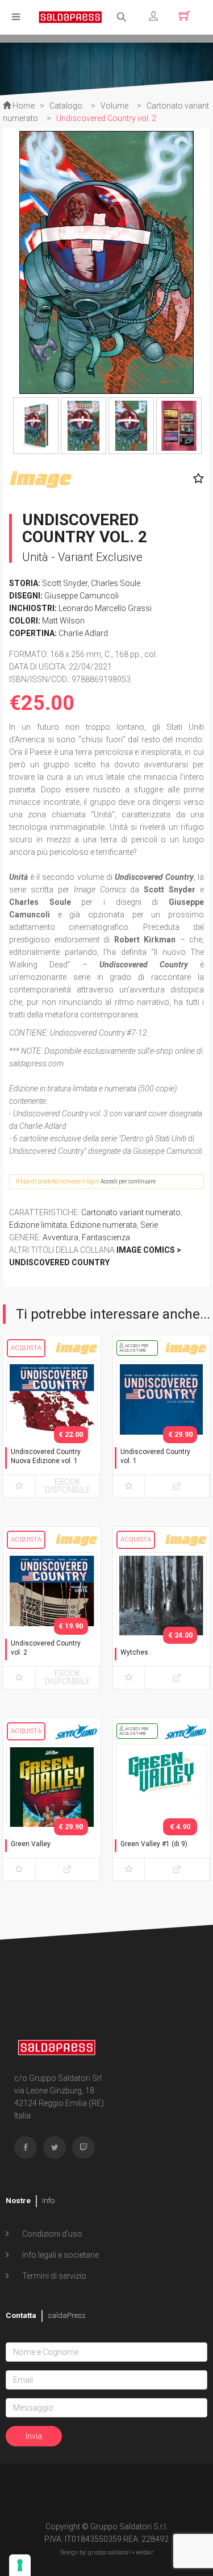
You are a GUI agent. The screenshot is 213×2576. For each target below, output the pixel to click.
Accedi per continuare (128, 1181)
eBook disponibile (68, 1486)
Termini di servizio (53, 2276)
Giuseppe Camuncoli (82, 596)
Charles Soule (116, 583)
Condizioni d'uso (51, 2234)
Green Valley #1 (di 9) (154, 1844)
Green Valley (31, 1844)
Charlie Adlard (83, 633)
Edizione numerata (104, 1225)
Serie (149, 1225)
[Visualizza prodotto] (177, 1486)
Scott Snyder (65, 583)
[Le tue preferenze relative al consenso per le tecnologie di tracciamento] (20, 2565)
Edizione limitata (38, 1225)
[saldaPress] (70, 16)
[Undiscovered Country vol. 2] (52, 1618)
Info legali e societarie (60, 2255)
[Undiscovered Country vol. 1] (162, 1427)
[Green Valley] (52, 1810)
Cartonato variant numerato (131, 1212)
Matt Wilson (63, 621)
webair (145, 2552)
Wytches (134, 1652)
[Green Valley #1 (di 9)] (162, 1810)
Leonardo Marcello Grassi (105, 608)
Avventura (60, 1237)
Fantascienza (106, 1237)
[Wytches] (162, 1618)
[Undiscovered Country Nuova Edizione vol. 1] (52, 1427)
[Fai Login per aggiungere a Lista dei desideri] (196, 479)
